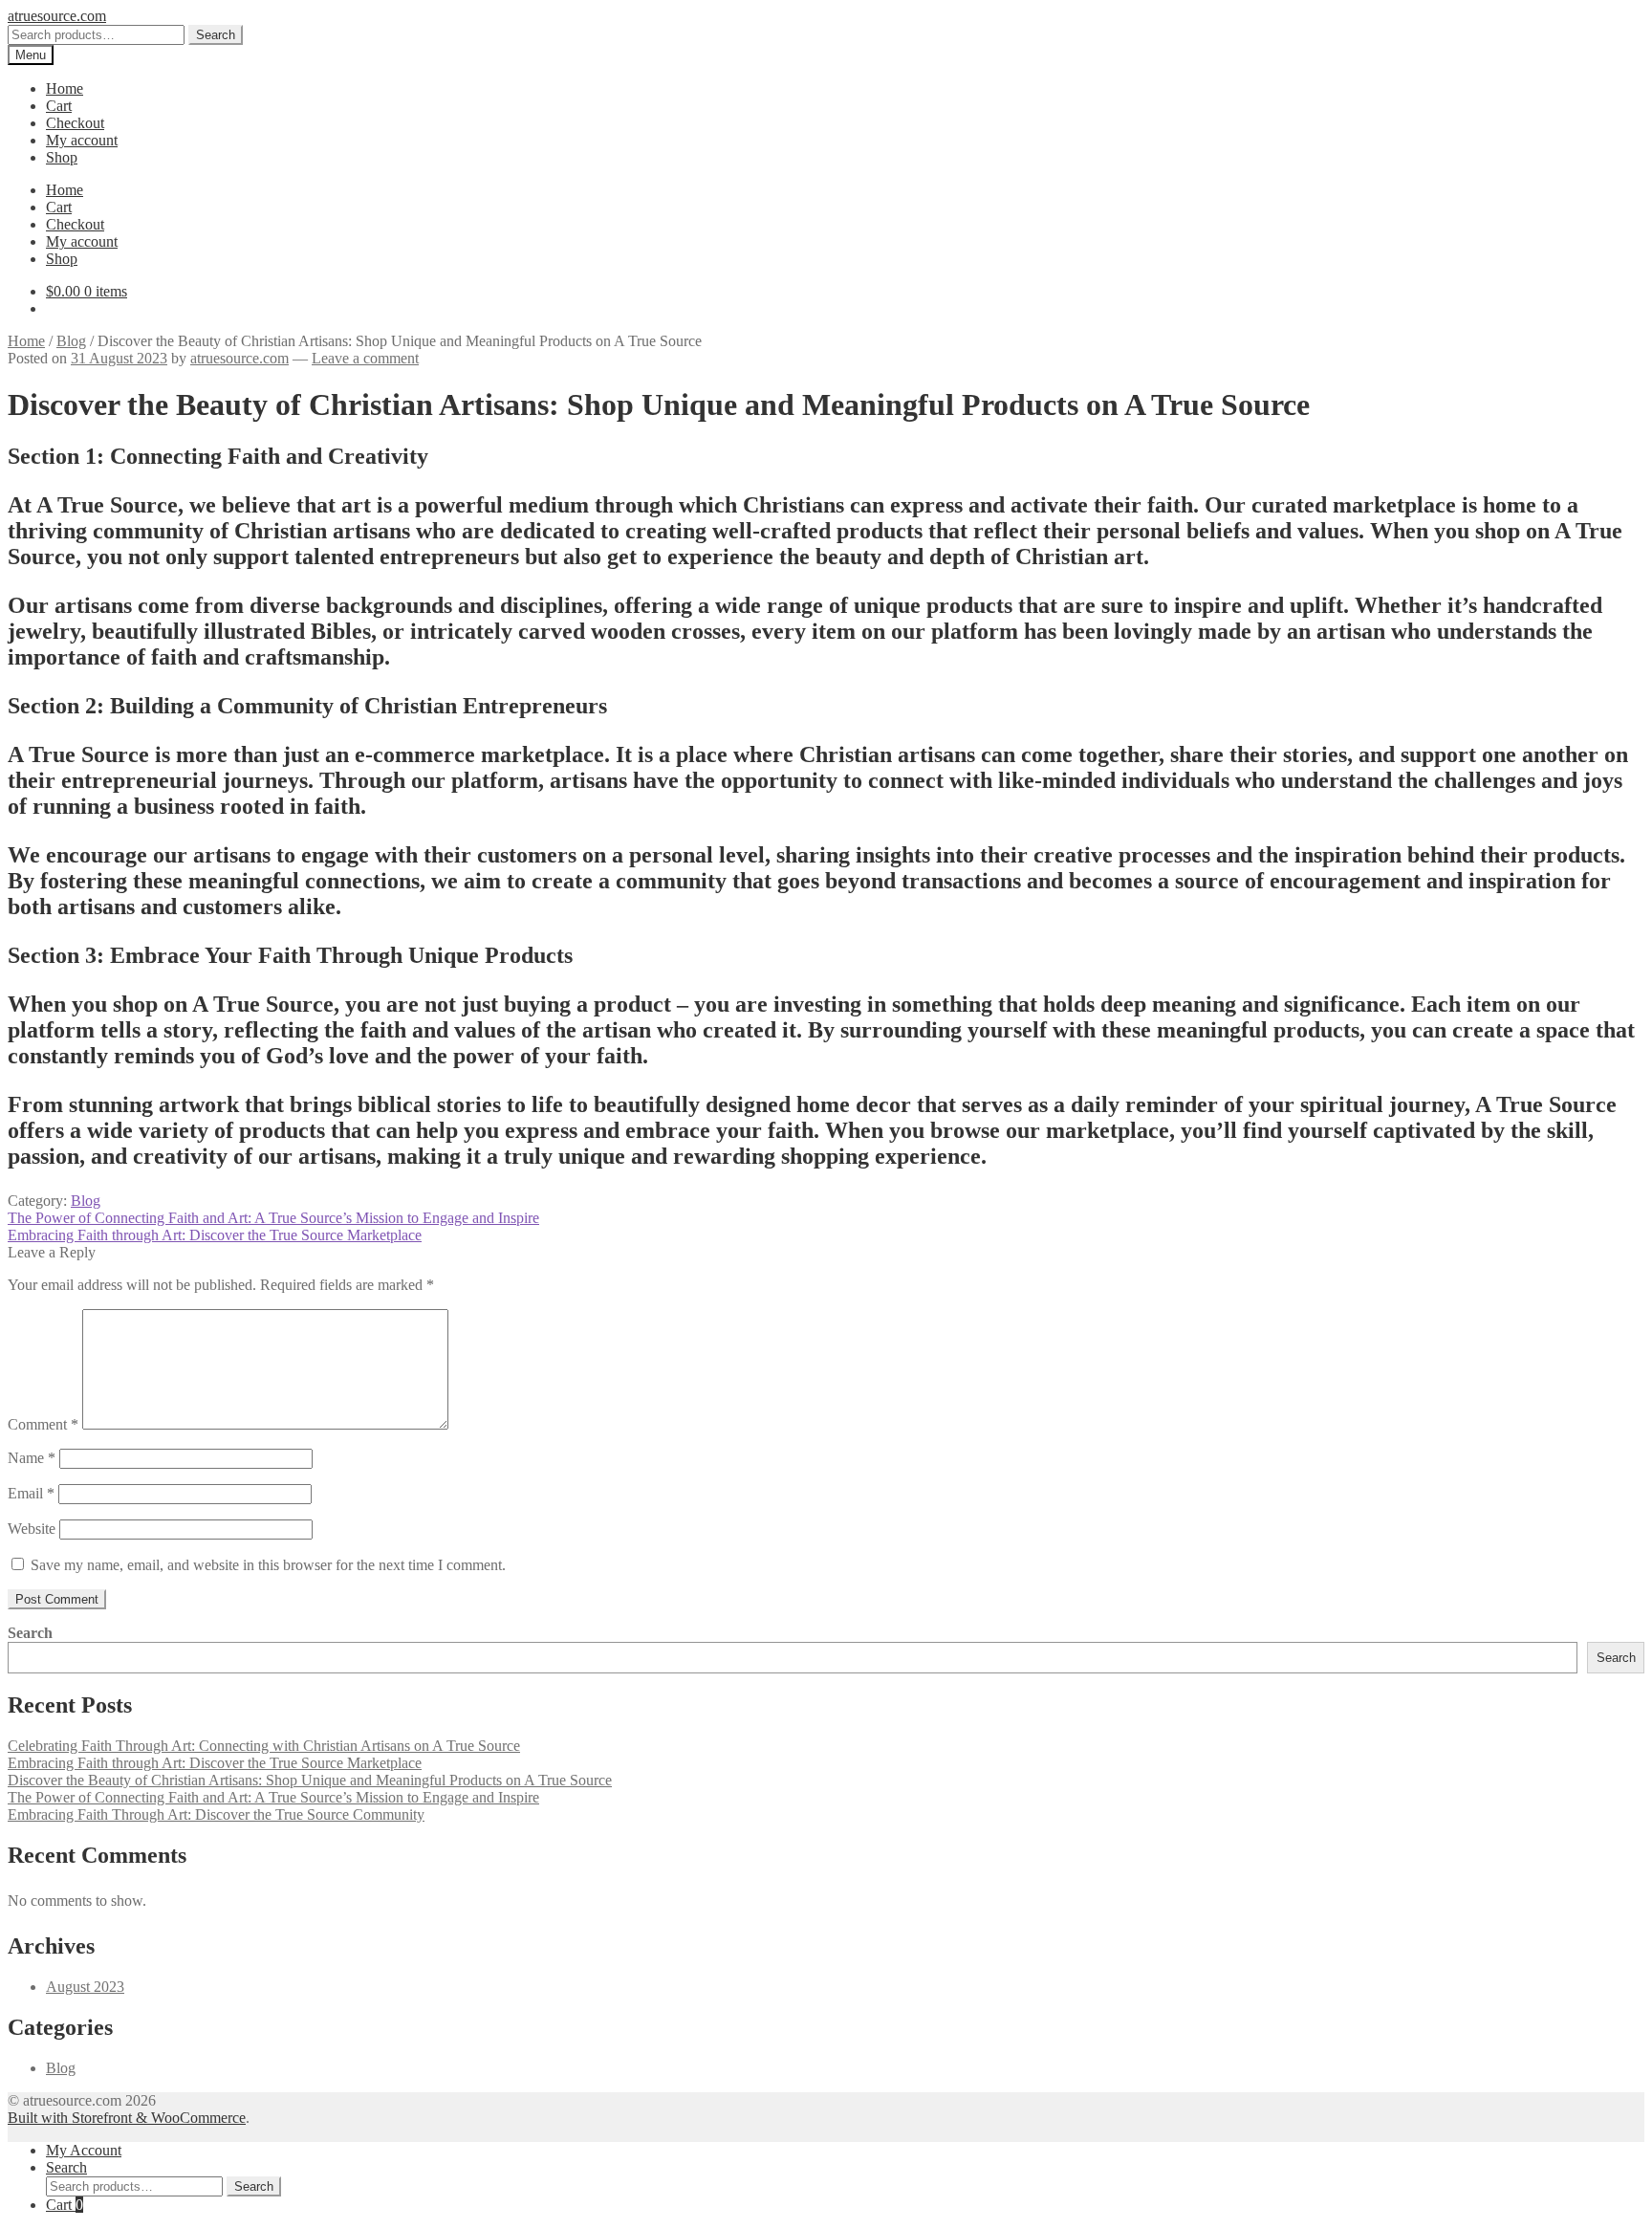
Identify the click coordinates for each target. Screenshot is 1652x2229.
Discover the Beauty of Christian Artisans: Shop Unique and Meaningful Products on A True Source (310, 1780)
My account (82, 140)
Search (216, 35)
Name (32, 1458)
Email (31, 1493)
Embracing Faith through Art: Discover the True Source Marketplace (215, 1235)
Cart (59, 106)
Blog (71, 341)
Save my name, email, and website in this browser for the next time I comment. (268, 1565)
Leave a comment (365, 358)
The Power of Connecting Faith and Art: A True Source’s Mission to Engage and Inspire (273, 1218)
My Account (84, 2150)
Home (65, 88)
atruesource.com (57, 16)
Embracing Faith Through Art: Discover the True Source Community (216, 1814)
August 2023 (85, 1987)
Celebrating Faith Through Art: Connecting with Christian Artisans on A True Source (264, 1746)
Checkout (75, 123)
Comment (43, 1424)
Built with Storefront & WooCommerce (127, 2118)
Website (32, 1529)
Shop (62, 157)
